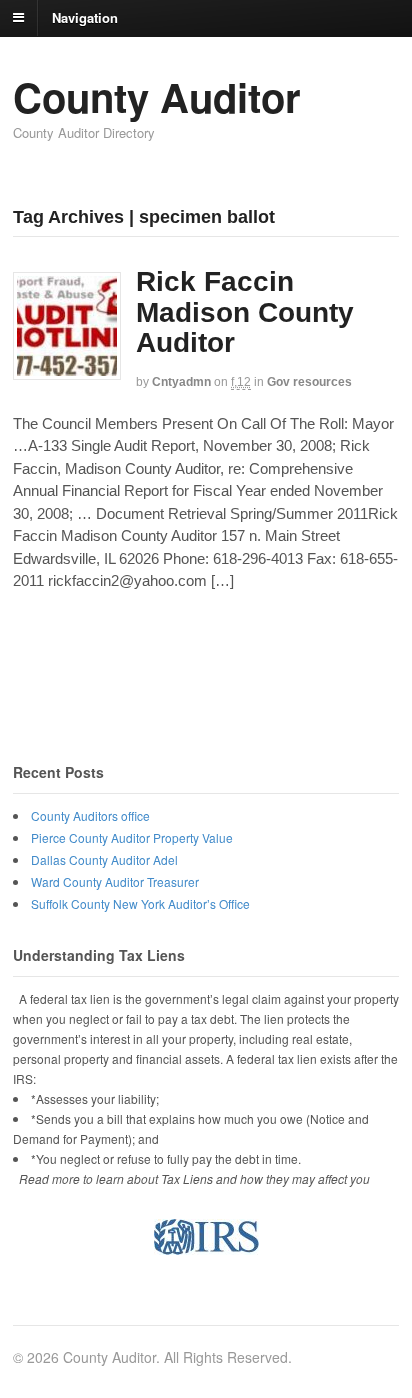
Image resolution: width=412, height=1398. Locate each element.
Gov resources (309, 382)
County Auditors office (90, 815)
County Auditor (157, 96)
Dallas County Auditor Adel (104, 859)
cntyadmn (181, 382)
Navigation (85, 16)
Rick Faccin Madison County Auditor (245, 312)
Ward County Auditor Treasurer (115, 881)
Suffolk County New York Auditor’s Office (140, 903)
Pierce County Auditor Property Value (132, 837)
